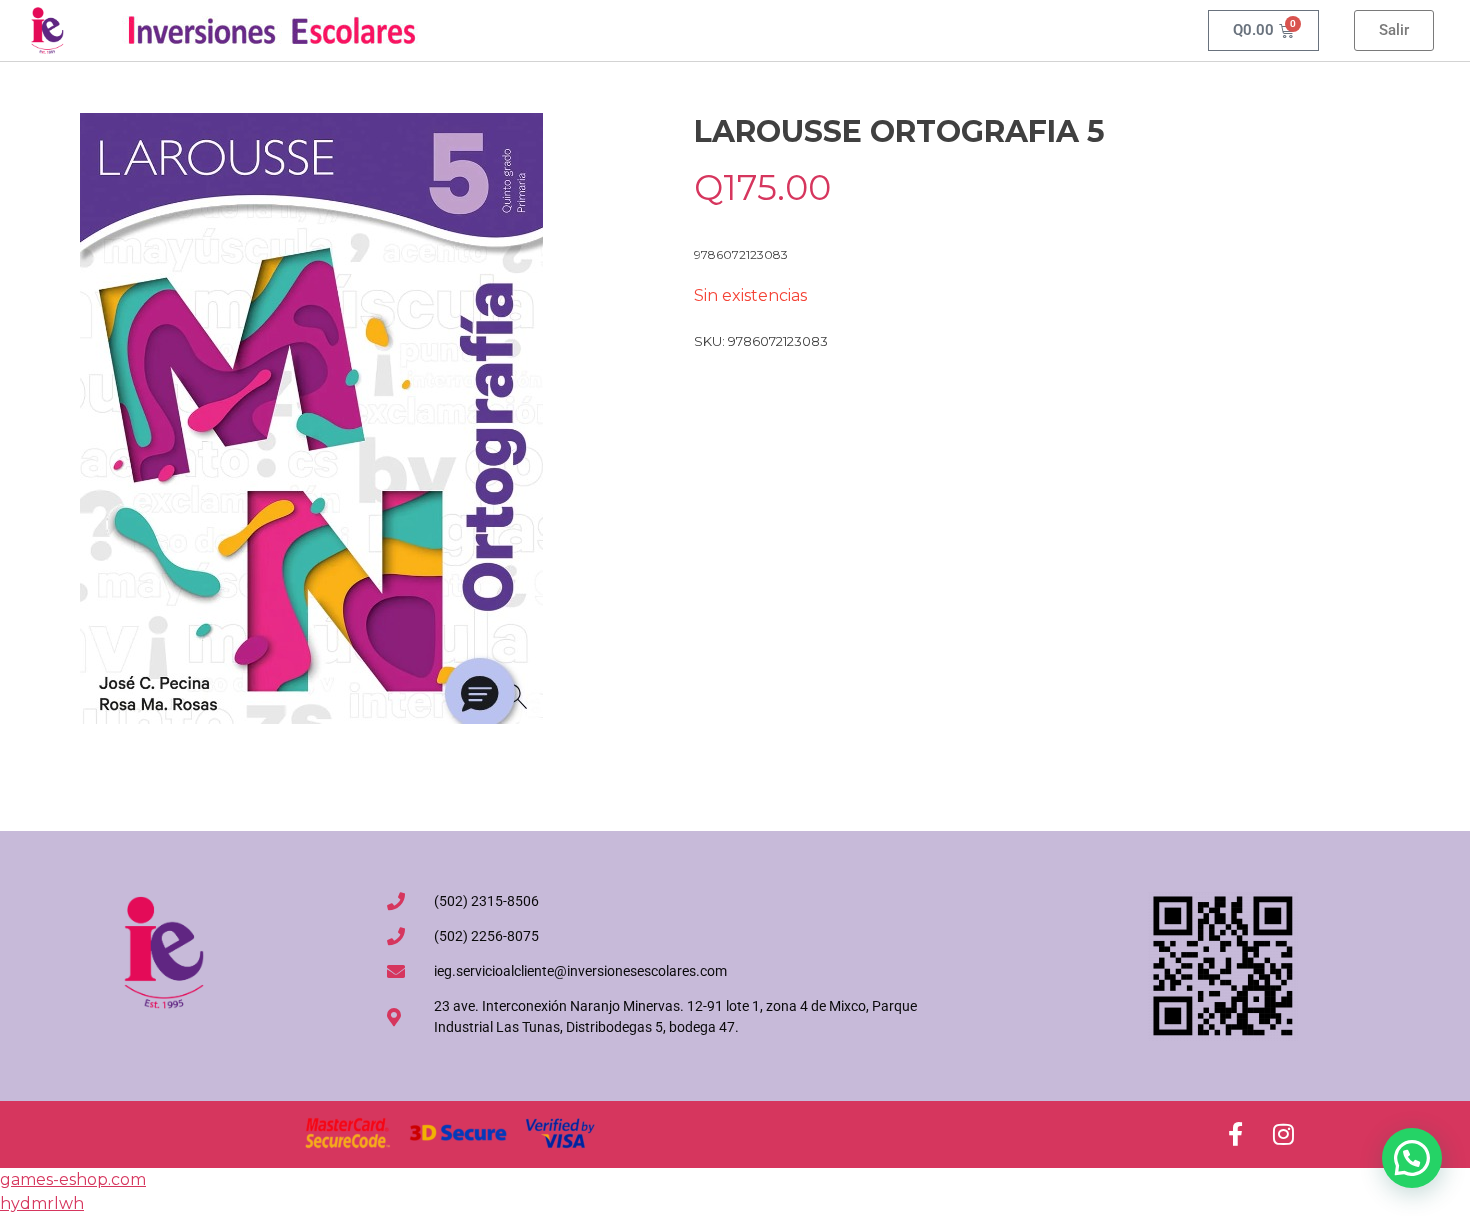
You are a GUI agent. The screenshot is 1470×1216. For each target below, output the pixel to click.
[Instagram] (1283, 1134)
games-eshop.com (73, 1179)
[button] (1412, 1158)
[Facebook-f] (1235, 1134)
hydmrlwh (42, 1203)
